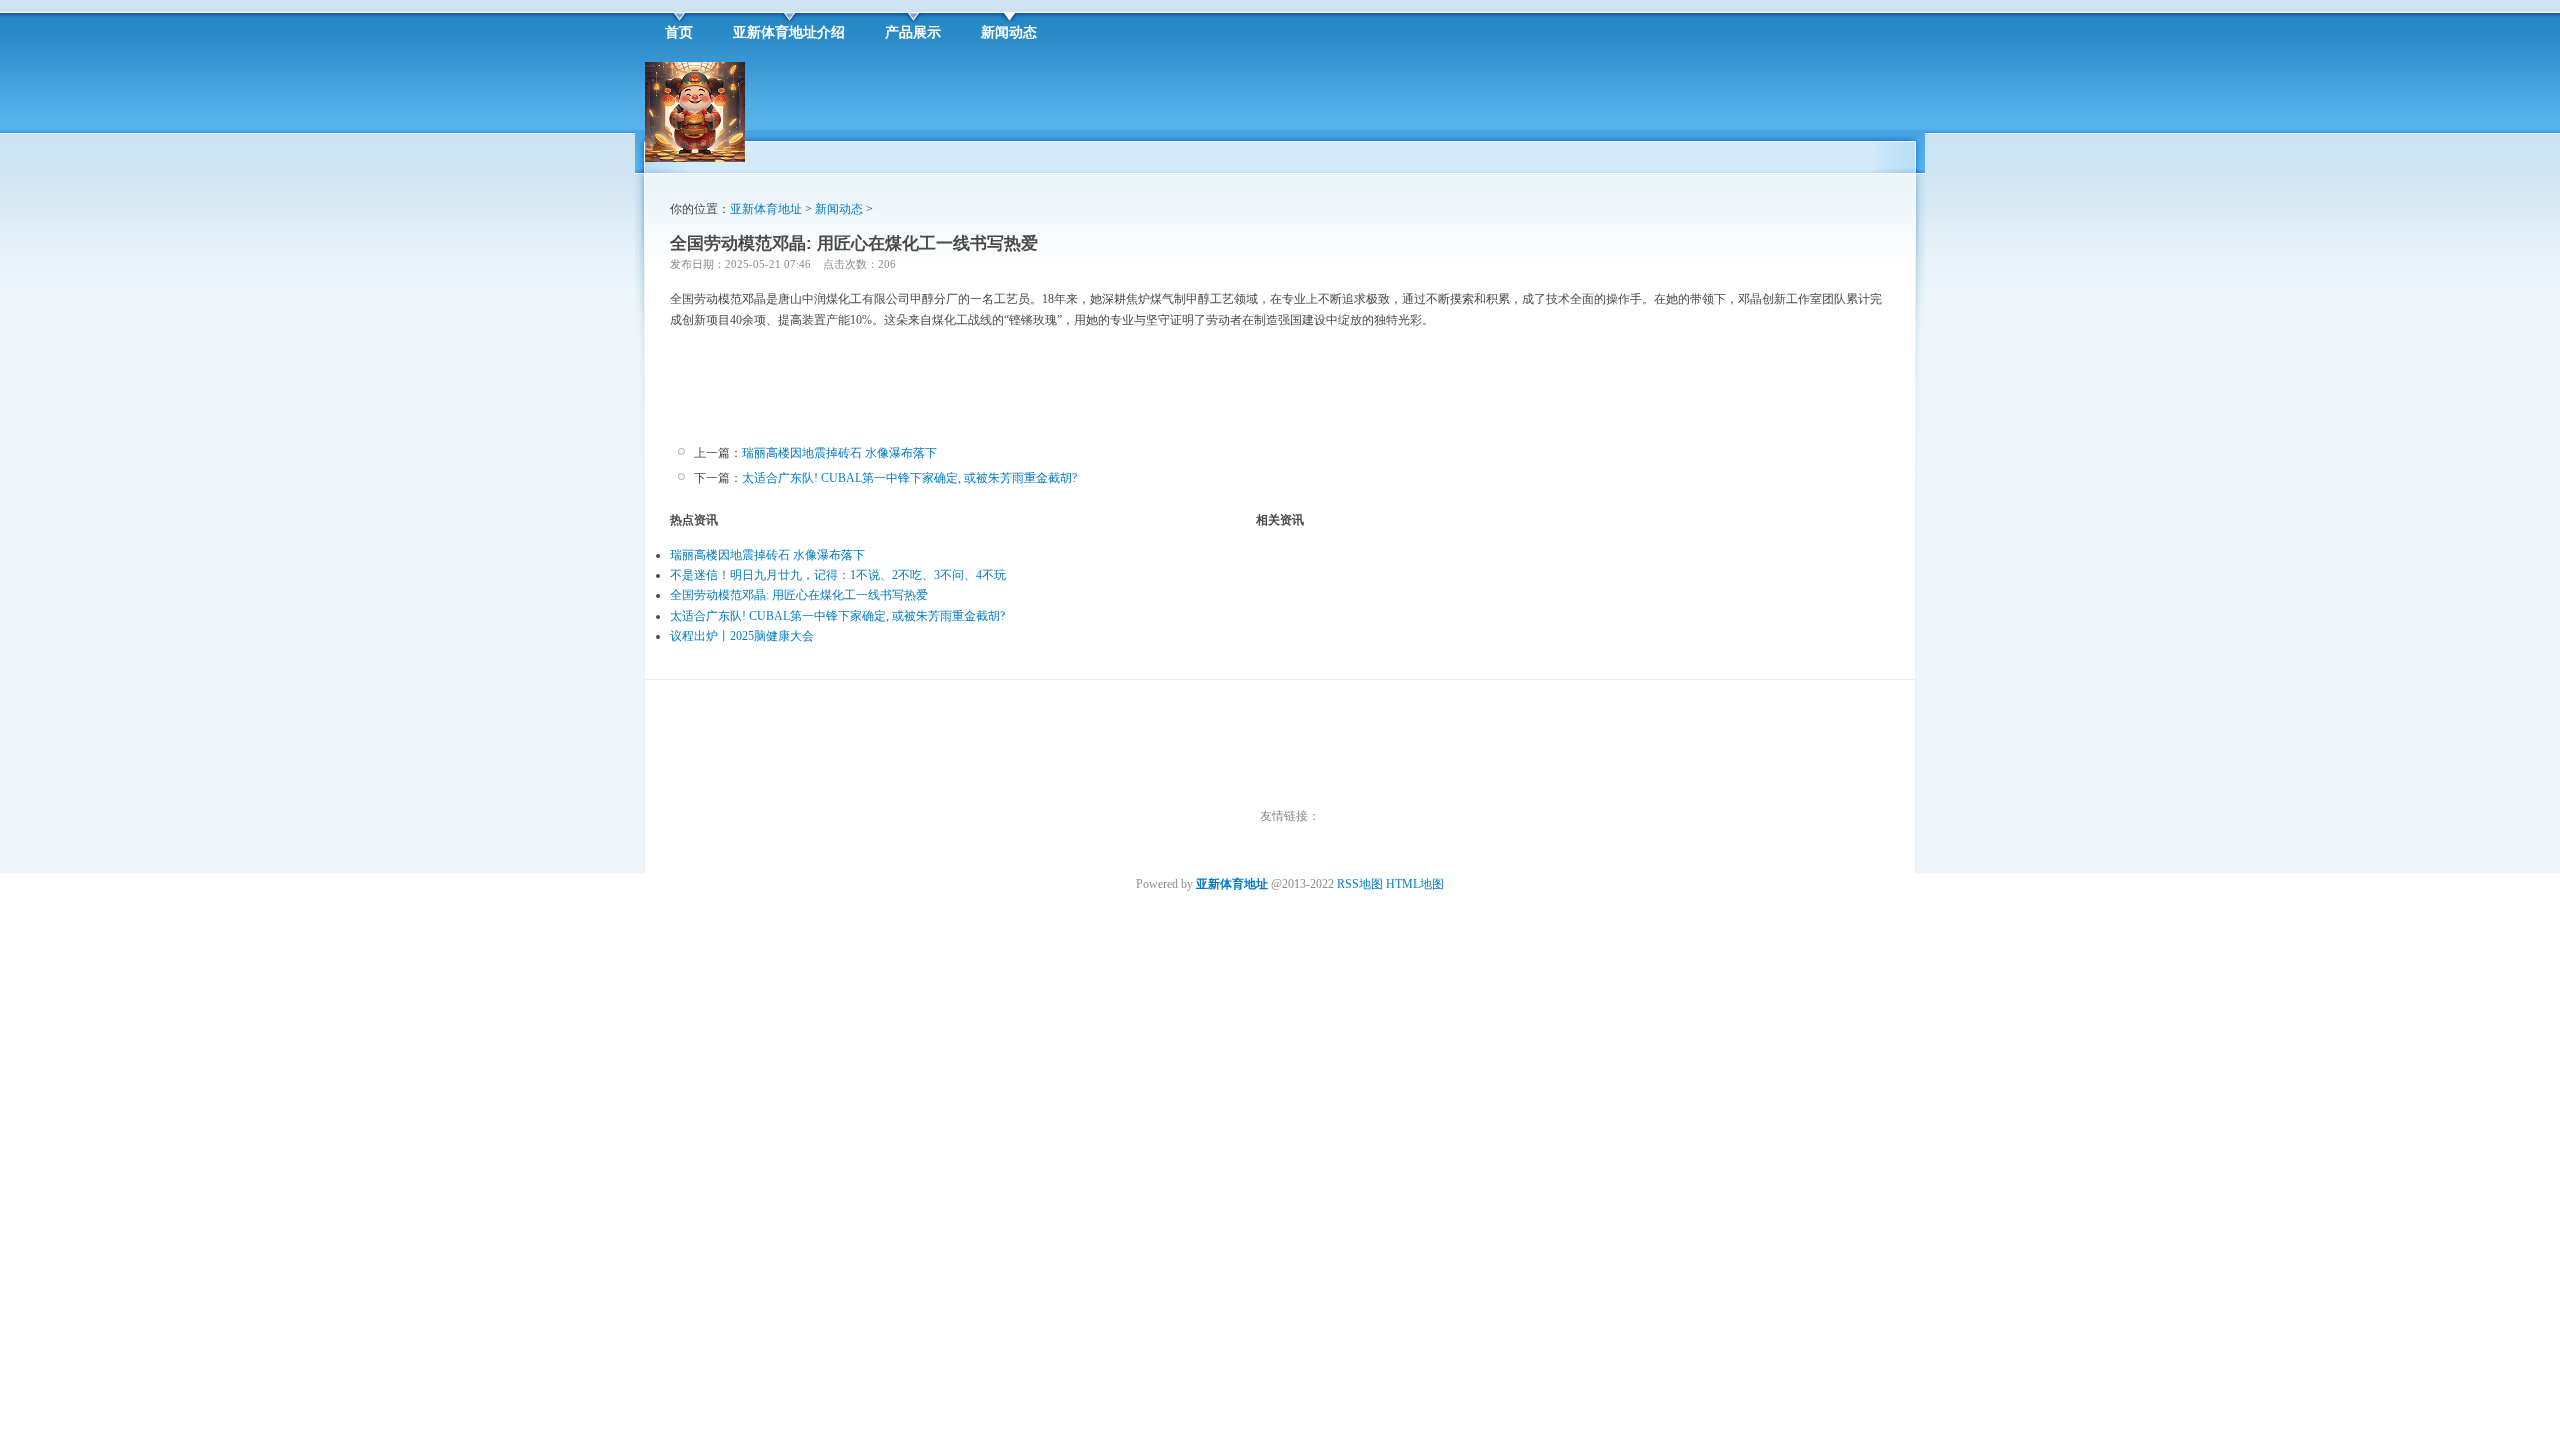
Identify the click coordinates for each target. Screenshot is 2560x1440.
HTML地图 (1415, 884)
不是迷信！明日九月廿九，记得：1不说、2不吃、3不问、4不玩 (838, 575)
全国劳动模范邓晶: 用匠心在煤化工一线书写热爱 (799, 595)
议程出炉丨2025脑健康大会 (742, 636)
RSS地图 (1360, 884)
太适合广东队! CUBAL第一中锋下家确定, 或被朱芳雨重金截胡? (909, 478)
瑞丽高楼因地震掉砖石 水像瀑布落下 (839, 453)
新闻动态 (839, 209)
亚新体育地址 (766, 209)
